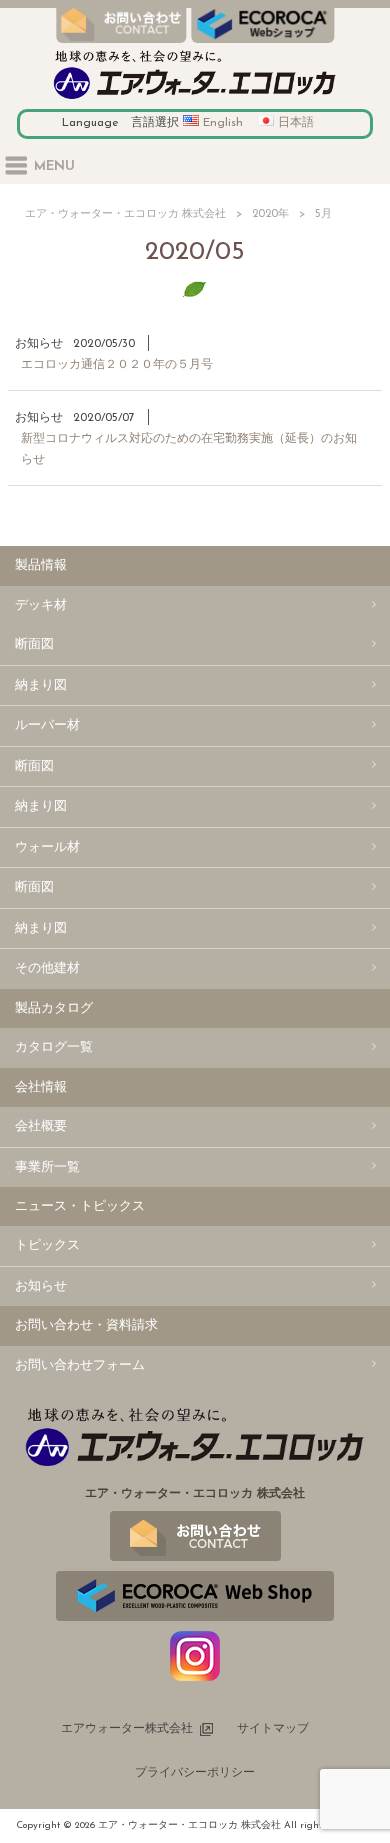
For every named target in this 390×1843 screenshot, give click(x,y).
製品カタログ (54, 1008)
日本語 (296, 123)
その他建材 (47, 968)
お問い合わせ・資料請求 (86, 1325)
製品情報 (41, 565)
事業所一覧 (47, 1167)
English (223, 123)
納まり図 (41, 685)
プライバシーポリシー (195, 1773)
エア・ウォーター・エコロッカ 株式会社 (125, 214)
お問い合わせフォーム (80, 1365)
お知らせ (39, 344)
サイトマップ (273, 1729)
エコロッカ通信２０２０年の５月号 (117, 365)
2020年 (270, 214)
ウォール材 (47, 847)
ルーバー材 (47, 725)
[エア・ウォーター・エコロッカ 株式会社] (195, 99)
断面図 (34, 644)
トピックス (47, 1245)
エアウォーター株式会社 (127, 1729)
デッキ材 (41, 605)
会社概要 (41, 1126)
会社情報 (41, 1087)
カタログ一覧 (54, 1047)
